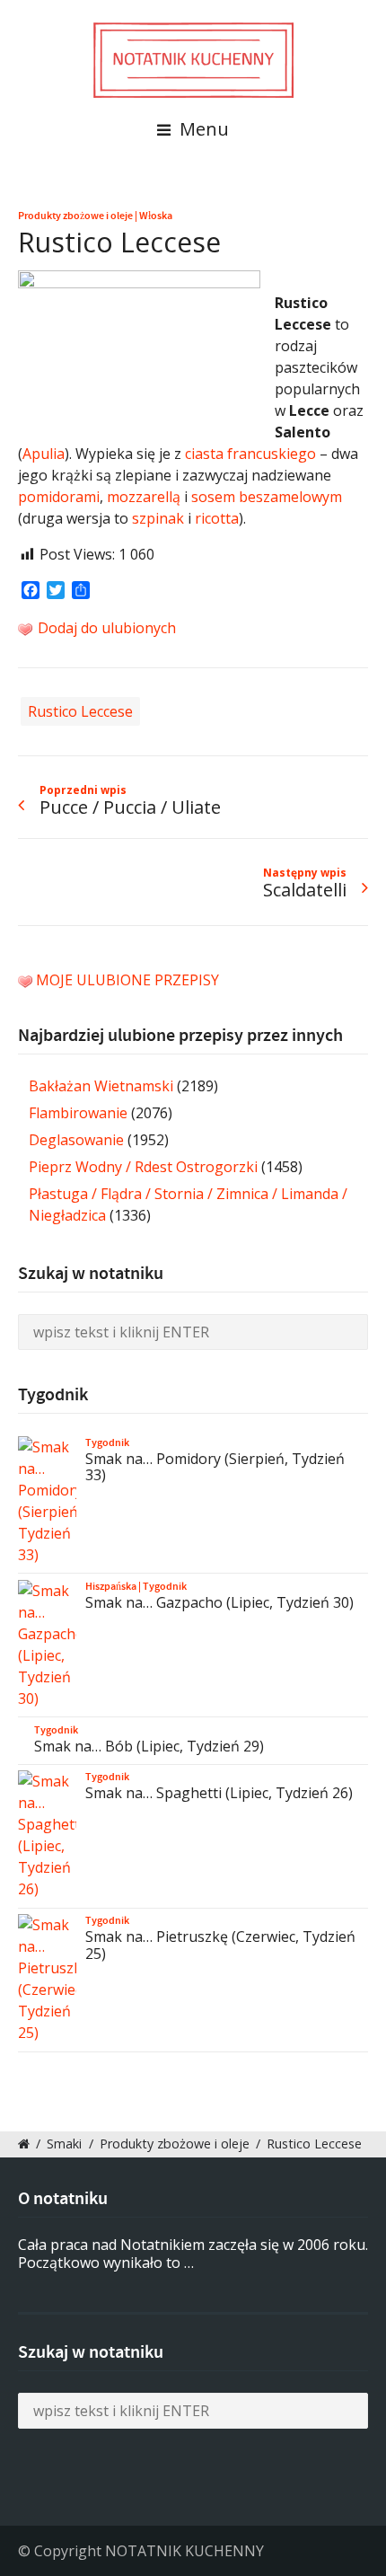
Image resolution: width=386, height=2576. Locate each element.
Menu (202, 129)
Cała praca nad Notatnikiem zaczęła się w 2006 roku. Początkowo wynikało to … (193, 2254)
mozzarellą (144, 497)
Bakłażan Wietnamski (101, 1086)
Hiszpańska (111, 1586)
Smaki (64, 2144)
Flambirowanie (78, 1113)
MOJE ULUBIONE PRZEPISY (127, 980)
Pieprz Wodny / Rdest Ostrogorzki (143, 1167)
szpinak (158, 518)
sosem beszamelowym (267, 497)
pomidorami (59, 497)
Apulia (44, 454)
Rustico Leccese (80, 711)
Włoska (156, 216)
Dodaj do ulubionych (105, 628)
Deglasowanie (76, 1140)
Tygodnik (107, 1442)
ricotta (217, 518)
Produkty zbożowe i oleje (75, 216)
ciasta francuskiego (250, 454)
